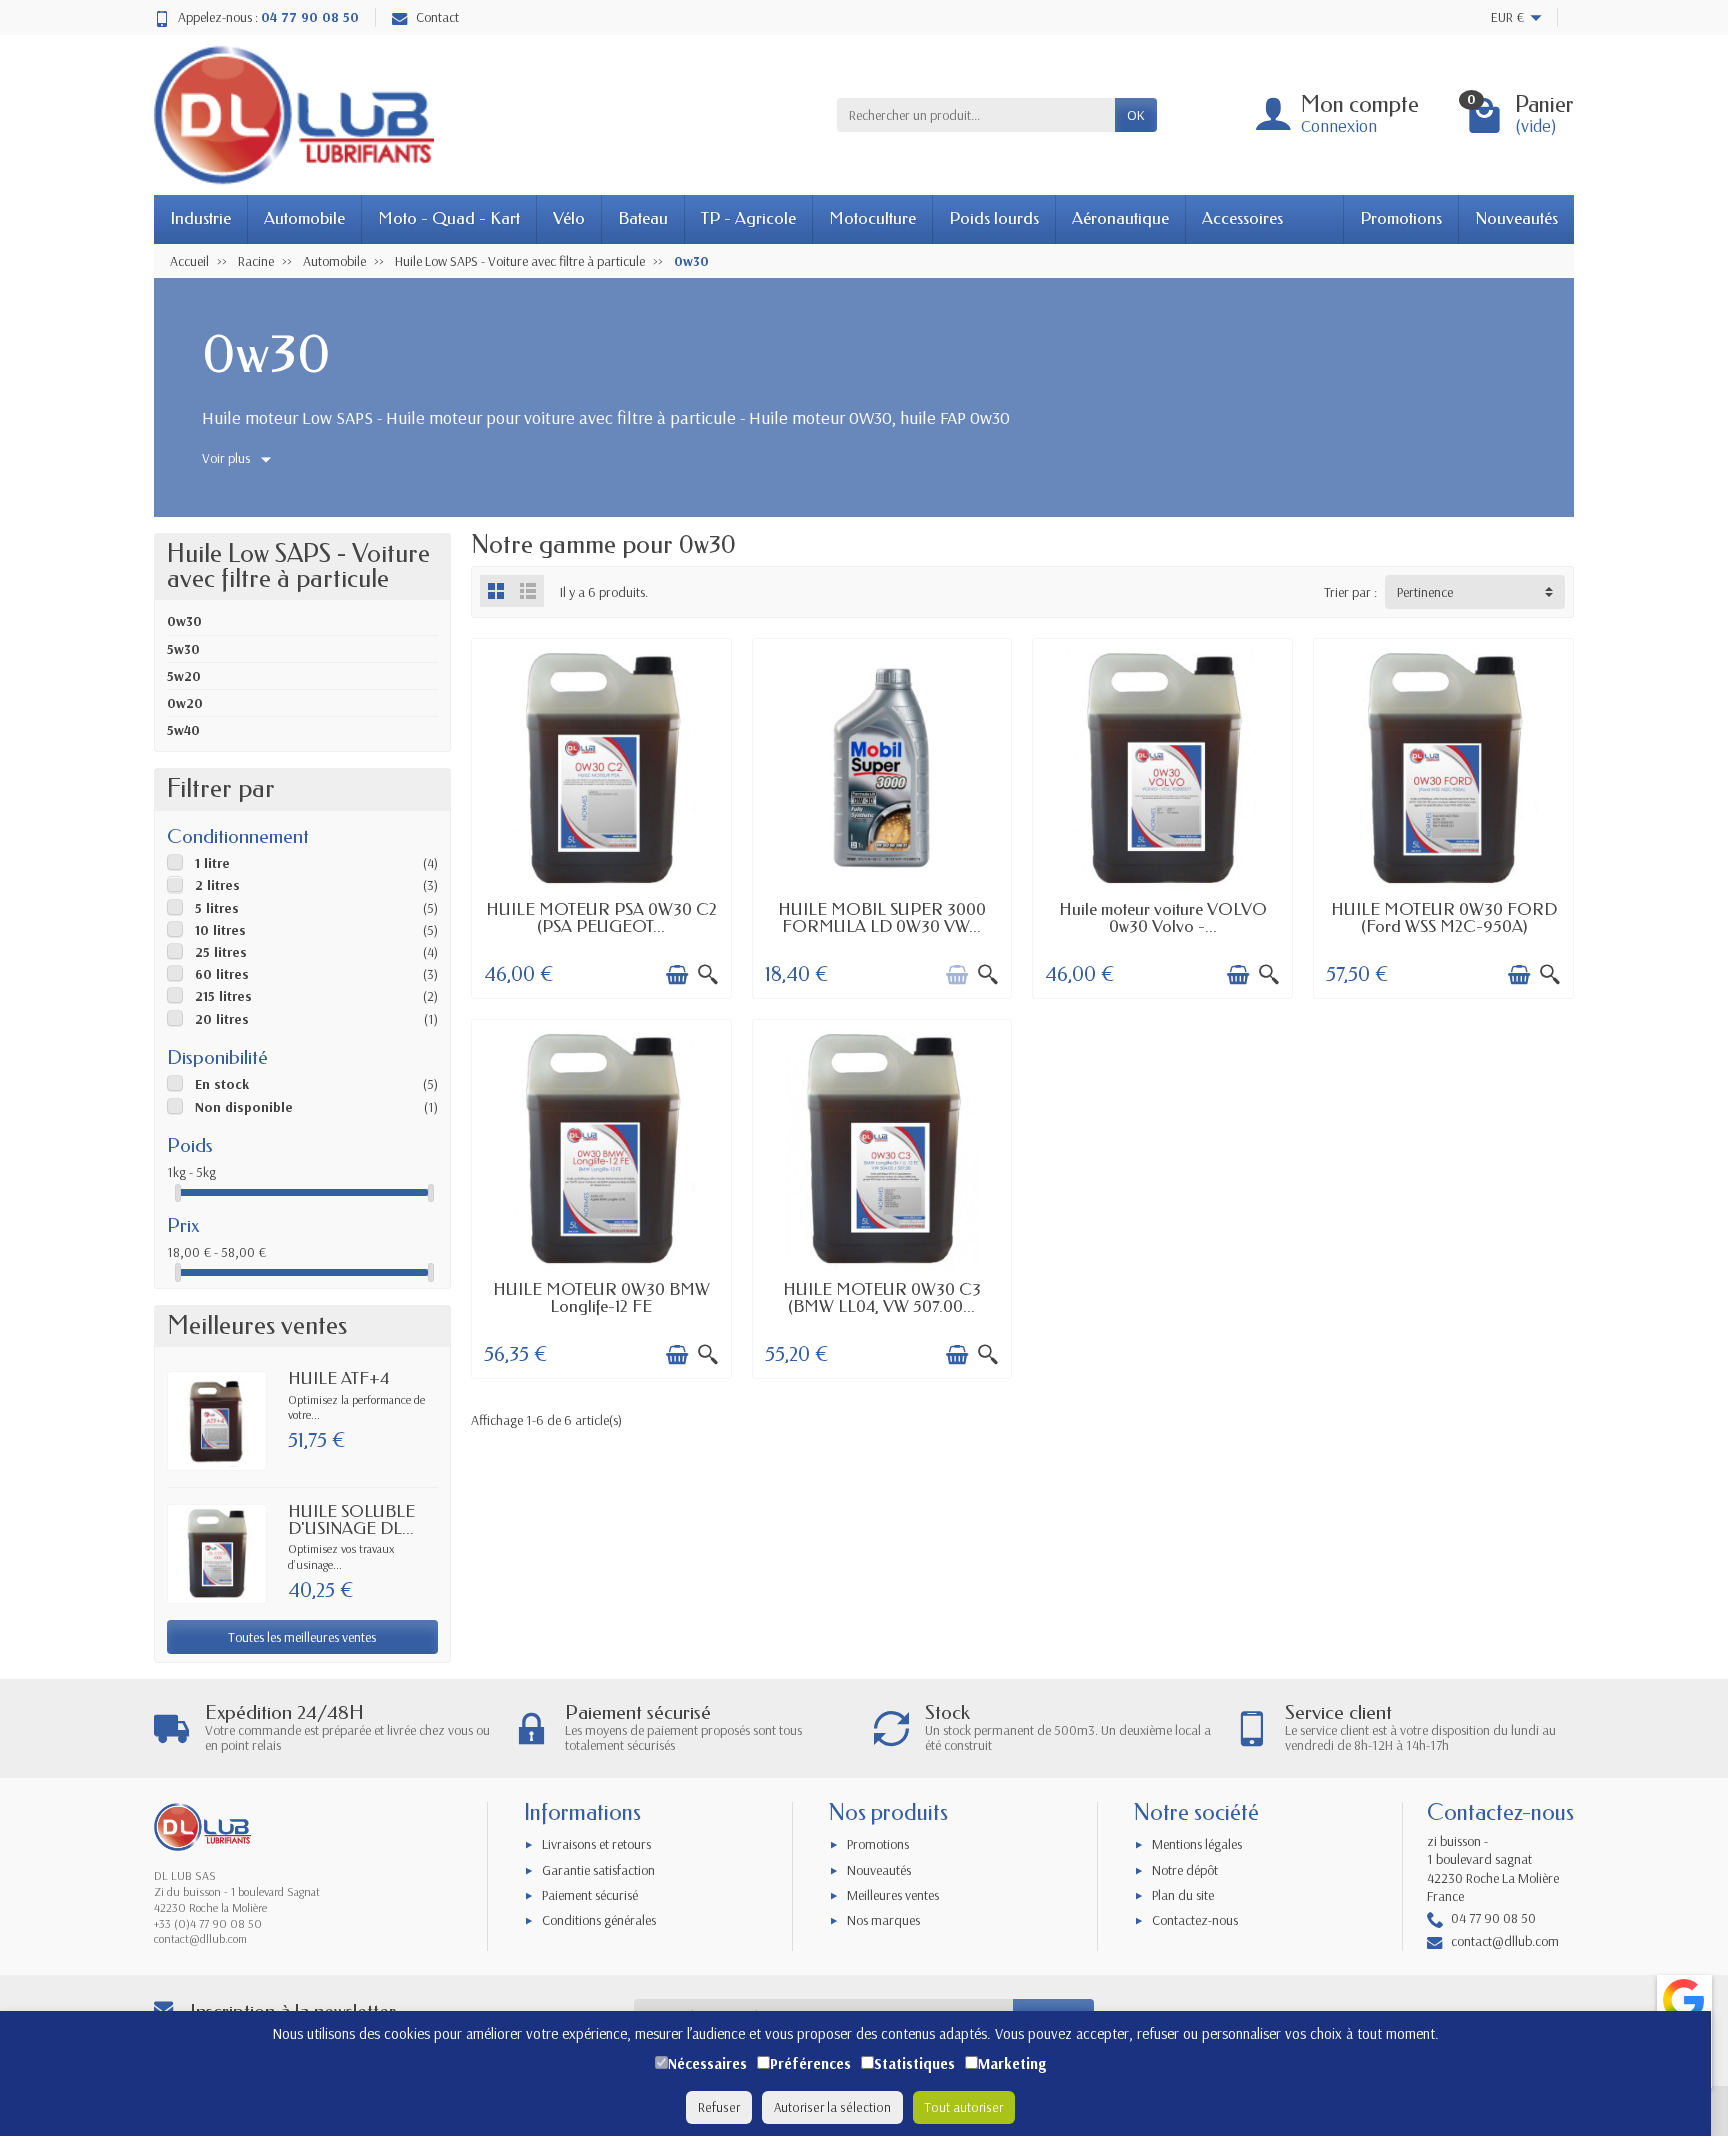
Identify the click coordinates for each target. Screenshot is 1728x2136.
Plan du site (1183, 1895)
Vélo (569, 218)
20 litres (222, 1019)
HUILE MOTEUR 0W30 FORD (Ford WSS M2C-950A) (1444, 918)
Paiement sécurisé (590, 1895)
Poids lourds (994, 218)
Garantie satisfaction (598, 1870)
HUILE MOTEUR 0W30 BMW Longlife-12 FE (601, 1298)
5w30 (183, 649)
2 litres (217, 885)
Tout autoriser (964, 2107)
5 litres (217, 908)
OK (1136, 115)
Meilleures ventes (893, 1895)
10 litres (220, 930)
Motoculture (872, 218)
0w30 (184, 621)
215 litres (223, 996)
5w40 (183, 730)
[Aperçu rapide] (708, 975)
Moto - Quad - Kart (449, 218)
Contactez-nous (1195, 1920)
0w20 (185, 703)
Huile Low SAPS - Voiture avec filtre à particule (298, 566)
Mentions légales (1197, 1844)
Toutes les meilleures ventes (302, 1637)
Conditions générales (599, 1920)
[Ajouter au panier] (677, 975)
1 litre (212, 863)
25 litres (221, 952)
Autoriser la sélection (832, 2107)
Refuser (719, 2107)
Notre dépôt (1185, 1870)
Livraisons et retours (596, 1844)
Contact (437, 17)
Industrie (200, 218)
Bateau (643, 218)
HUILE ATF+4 (338, 1378)
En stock (222, 1084)
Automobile (304, 218)
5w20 (184, 676)
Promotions (1401, 218)
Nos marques (883, 1920)
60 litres (222, 974)
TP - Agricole (748, 218)
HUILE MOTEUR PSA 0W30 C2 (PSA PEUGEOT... (601, 918)
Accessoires (1242, 218)
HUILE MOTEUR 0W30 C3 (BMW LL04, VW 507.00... (882, 1298)
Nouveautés (1516, 218)
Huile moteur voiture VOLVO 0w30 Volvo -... (1163, 918)
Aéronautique (1120, 218)
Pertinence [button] (1425, 592)
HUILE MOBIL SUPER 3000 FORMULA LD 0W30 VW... (882, 918)
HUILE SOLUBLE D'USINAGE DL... (351, 1520)
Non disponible (244, 1107)
